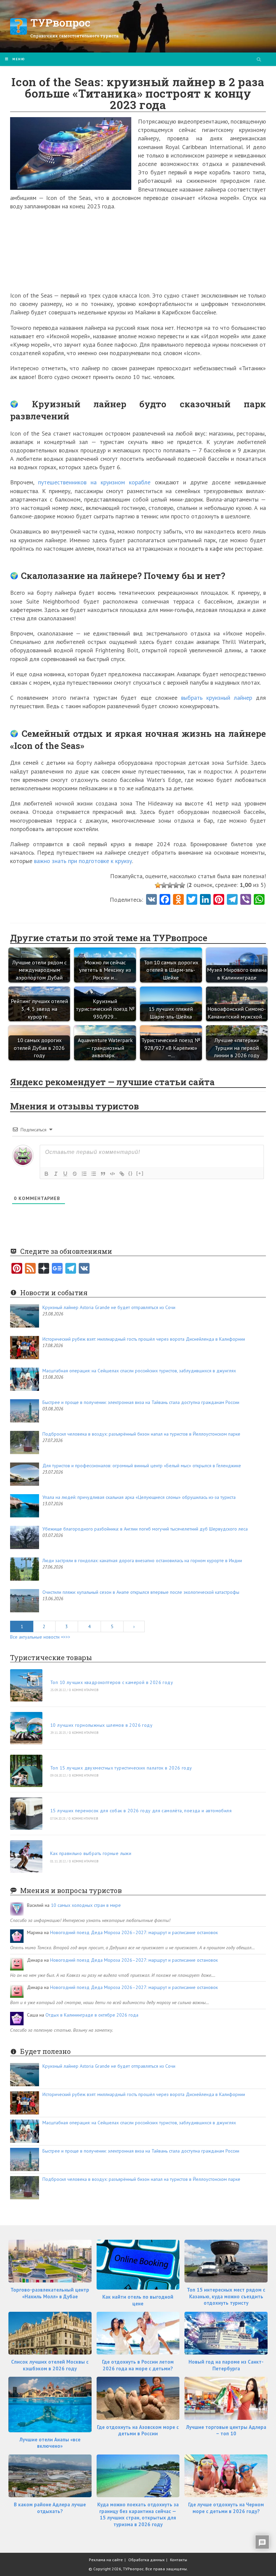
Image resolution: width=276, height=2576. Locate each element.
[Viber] (246, 900)
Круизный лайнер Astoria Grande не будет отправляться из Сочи (109, 1307)
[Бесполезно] (158, 885)
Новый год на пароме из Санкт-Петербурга (226, 2365)
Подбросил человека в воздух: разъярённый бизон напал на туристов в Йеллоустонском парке (141, 1434)
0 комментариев (84, 1690)
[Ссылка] (122, 1174)
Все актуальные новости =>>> (40, 1637)
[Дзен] (44, 1269)
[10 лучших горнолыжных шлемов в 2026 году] (26, 1728)
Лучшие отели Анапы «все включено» (50, 2443)
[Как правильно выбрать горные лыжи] (26, 1856)
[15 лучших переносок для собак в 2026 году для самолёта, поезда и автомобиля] (26, 1814)
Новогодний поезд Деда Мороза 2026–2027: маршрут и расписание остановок (134, 1932)
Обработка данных (146, 2560)
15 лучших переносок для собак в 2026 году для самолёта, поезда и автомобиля (141, 1811)
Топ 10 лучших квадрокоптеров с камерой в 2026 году (112, 1682)
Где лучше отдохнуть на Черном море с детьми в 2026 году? (226, 2508)
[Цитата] (103, 1174)
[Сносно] (170, 885)
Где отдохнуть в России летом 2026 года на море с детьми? (138, 2365)
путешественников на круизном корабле (94, 482)
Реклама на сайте (106, 2560)
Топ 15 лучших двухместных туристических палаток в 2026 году (121, 1768)
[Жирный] (46, 1174)
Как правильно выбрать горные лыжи (91, 1853)
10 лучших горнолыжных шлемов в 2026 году (101, 1725)
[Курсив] (56, 1174)
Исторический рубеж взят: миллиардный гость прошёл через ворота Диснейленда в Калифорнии (144, 1339)
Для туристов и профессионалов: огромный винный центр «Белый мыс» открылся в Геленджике (142, 1466)
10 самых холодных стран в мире (86, 1905)
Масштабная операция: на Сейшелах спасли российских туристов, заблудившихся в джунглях (139, 1371)
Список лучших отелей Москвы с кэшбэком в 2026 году (50, 2365)
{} (131, 1173)
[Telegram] (71, 1269)
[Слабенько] (164, 885)
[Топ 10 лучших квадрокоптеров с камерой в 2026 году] (26, 1685)
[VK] (151, 900)
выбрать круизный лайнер (217, 698)
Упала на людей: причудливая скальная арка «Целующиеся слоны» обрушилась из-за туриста (139, 1497)
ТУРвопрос (60, 22)
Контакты (179, 2560)
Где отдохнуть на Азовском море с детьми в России (138, 2430)
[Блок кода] (112, 1174)
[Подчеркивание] (65, 1174)
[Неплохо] (176, 885)
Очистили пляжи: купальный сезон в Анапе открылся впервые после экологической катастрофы (141, 1592)
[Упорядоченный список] (84, 1174)
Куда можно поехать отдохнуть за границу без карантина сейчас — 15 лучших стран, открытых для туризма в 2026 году (138, 2514)
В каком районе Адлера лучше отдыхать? (50, 2508)
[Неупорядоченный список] (94, 1174)
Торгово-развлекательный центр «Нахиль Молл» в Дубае (50, 2293)
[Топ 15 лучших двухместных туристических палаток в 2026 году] (26, 1771)
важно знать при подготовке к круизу (83, 861)
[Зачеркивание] (75, 1174)
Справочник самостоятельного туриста (74, 36)
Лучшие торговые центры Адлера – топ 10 (226, 2430)
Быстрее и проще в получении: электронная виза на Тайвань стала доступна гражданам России (141, 1402)
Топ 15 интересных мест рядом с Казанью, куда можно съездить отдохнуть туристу (226, 2296)
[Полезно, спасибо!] (182, 885)
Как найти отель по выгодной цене (138, 2300)
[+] (140, 1173)
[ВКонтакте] (84, 1269)
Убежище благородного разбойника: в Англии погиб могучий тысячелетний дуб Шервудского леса (145, 1529)
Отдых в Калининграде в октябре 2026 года (92, 2015)
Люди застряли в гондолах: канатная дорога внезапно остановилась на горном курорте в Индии (142, 1560)
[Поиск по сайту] (259, 60)
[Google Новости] (57, 1269)
